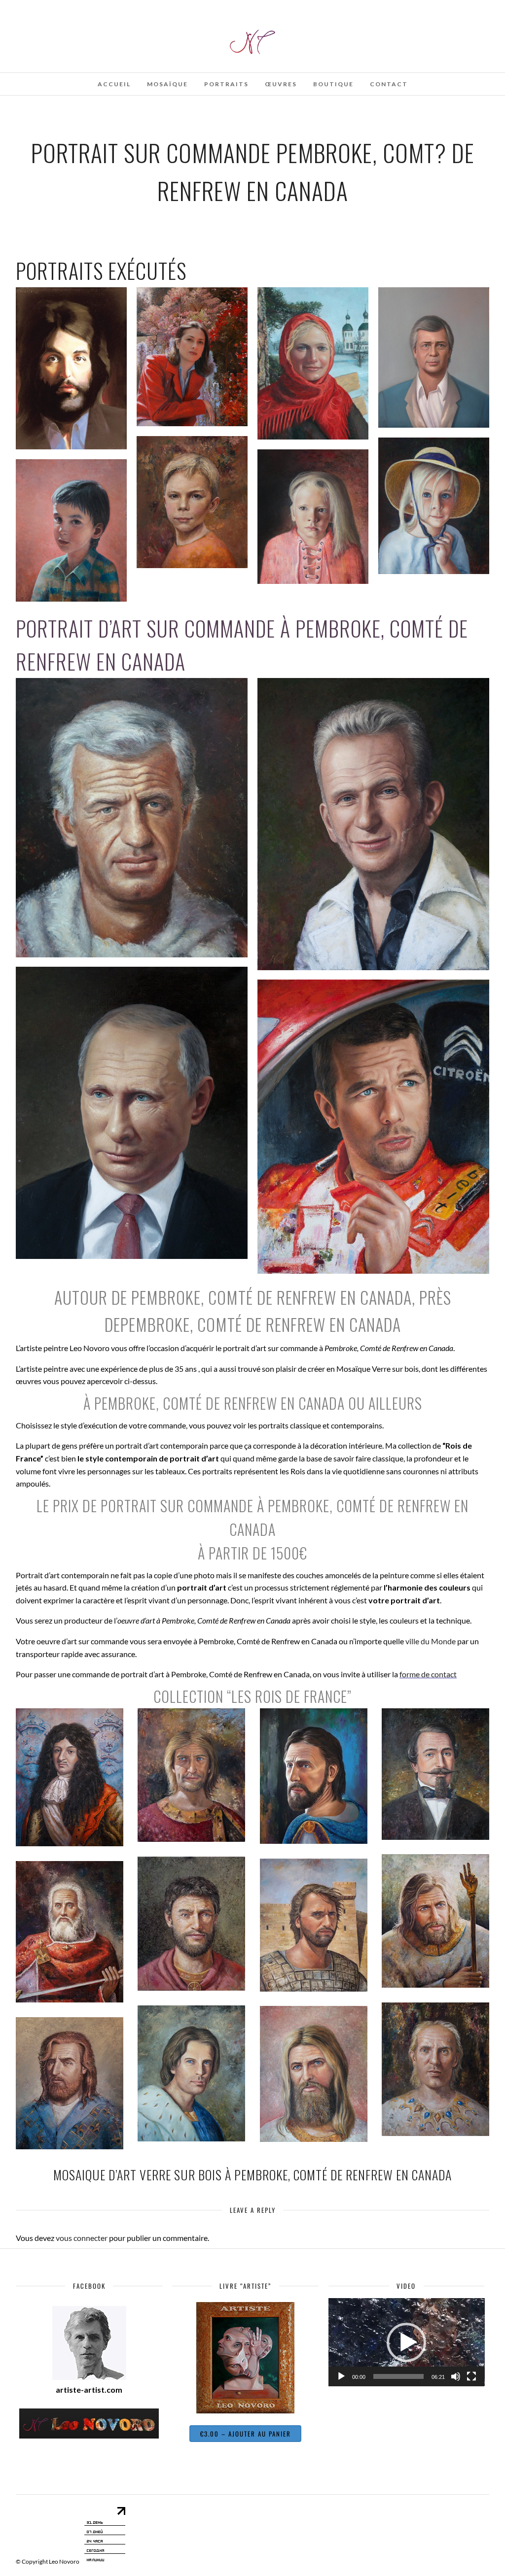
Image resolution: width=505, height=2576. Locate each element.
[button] (406, 2342)
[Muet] (456, 2376)
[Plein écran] (471, 2376)
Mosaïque (167, 84)
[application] (407, 2342)
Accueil (114, 84)
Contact (389, 84)
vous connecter (82, 2238)
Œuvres (281, 84)
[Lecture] (341, 2376)
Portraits (226, 84)
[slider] (399, 2376)
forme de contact (428, 1674)
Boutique (333, 84)
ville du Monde (431, 1641)
